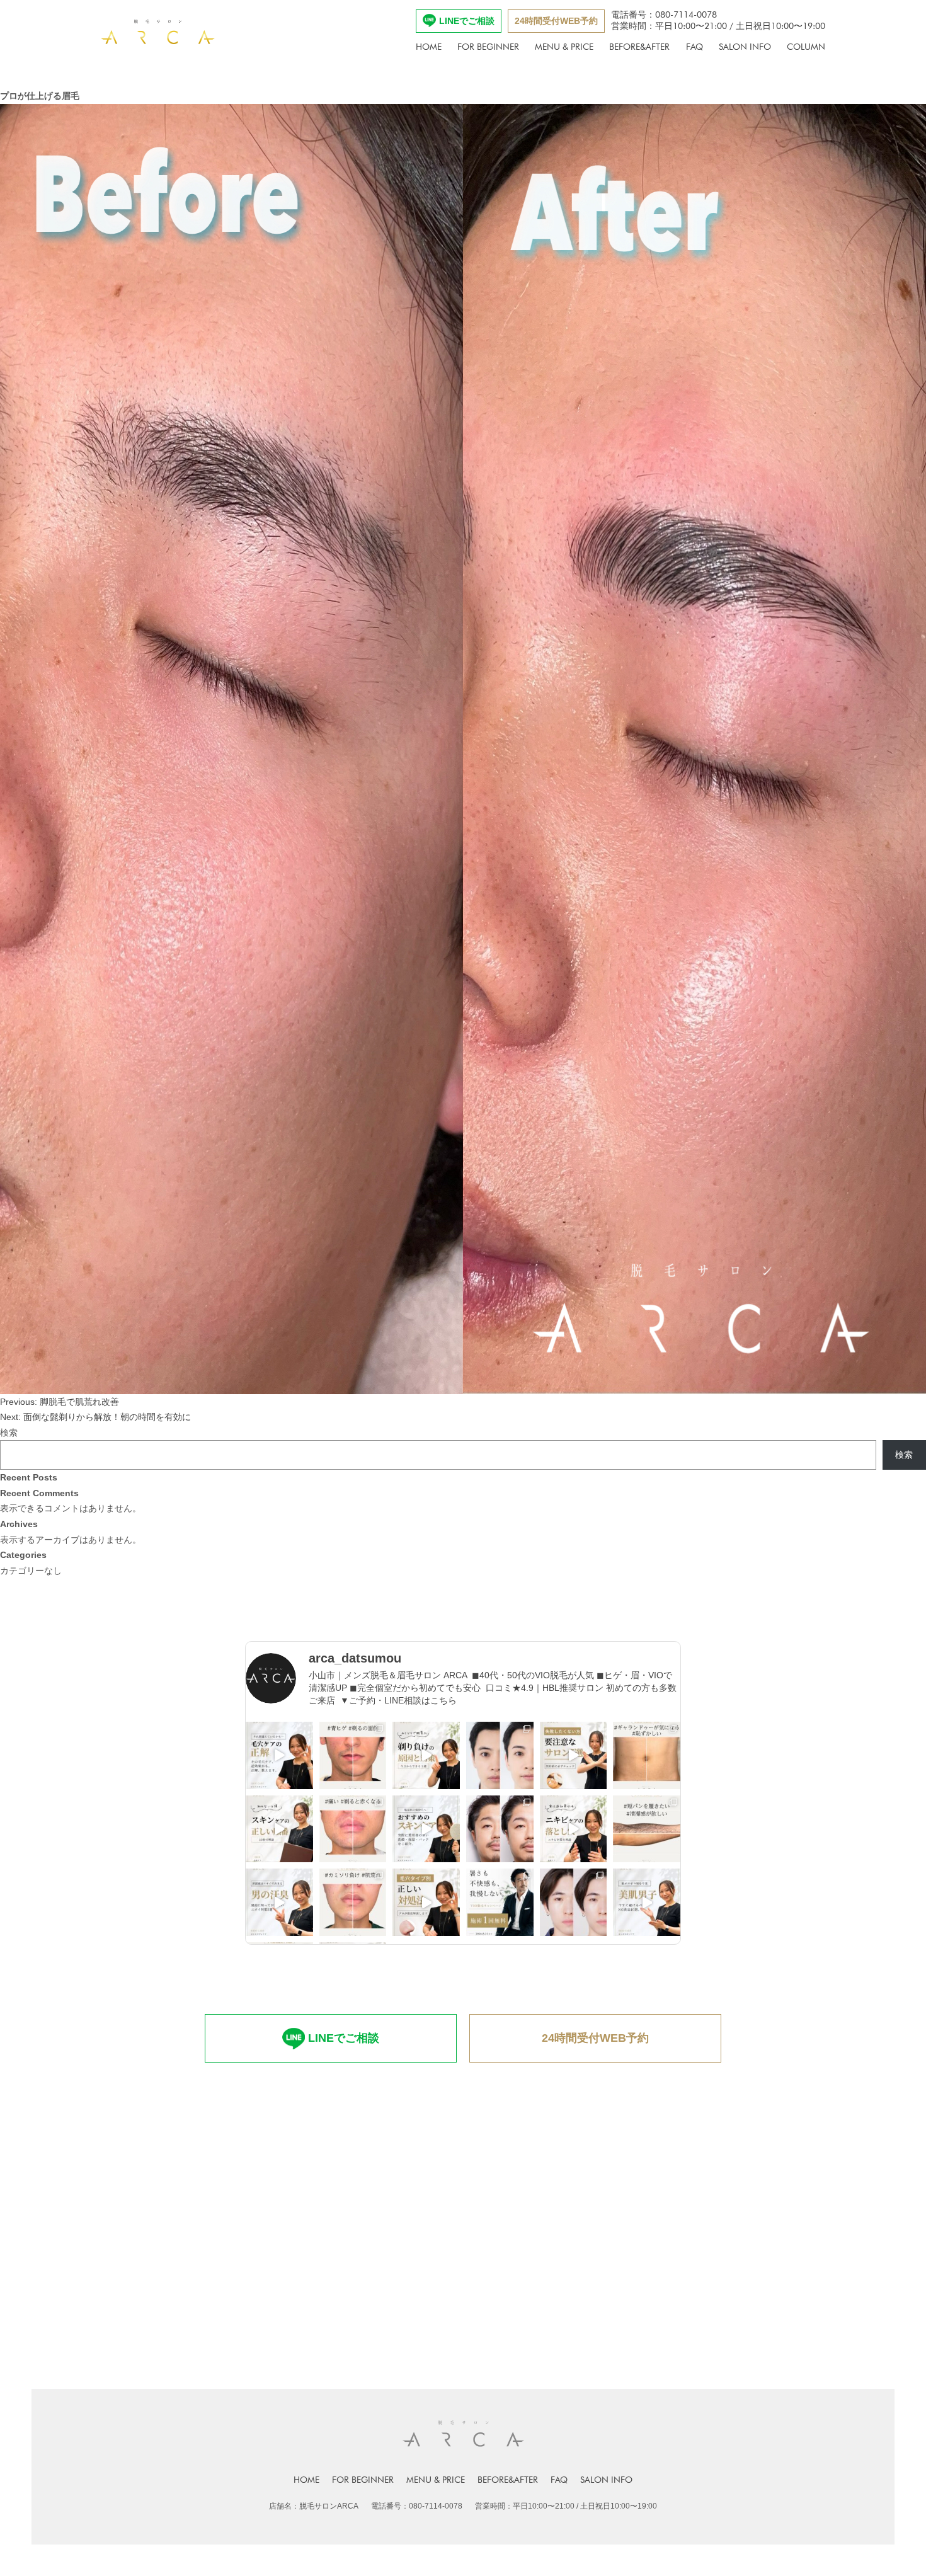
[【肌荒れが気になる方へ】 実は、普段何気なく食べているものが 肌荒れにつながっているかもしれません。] (647, 1902)
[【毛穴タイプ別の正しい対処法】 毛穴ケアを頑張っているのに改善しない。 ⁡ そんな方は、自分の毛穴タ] (426, 1902)
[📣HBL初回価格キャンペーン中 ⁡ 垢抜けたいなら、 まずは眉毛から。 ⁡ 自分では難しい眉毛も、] (574, 1902)
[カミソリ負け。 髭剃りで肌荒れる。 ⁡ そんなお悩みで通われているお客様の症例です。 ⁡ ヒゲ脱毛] (353, 1902)
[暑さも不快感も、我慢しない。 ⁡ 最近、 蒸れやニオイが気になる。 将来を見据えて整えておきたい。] (500, 1902)
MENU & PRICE (564, 47)
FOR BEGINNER (488, 47)
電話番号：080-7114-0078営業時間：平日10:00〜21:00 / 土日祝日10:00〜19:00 (718, 20)
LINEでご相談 (467, 21)
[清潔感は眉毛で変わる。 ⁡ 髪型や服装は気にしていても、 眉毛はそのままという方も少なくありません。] (500, 1829)
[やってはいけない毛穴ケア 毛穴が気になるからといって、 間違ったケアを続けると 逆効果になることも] (279, 1755)
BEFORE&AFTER (639, 47)
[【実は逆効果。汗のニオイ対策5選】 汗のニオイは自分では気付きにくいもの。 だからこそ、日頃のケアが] (279, 1902)
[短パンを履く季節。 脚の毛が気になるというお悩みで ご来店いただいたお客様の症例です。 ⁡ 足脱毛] (647, 1829)
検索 (9, 1433)
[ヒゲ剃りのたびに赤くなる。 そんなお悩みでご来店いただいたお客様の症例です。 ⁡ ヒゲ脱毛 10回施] (353, 1829)
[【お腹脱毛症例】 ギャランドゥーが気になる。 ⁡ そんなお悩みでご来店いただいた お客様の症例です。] (647, 1755)
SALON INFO (745, 47)
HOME (429, 47)
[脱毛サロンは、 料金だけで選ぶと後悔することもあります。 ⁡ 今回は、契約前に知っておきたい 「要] (574, 1755)
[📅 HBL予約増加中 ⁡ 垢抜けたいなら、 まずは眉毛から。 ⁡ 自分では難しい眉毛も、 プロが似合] (500, 1755)
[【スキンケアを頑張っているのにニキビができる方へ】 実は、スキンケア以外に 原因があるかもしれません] (574, 1829)
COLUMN (806, 47)
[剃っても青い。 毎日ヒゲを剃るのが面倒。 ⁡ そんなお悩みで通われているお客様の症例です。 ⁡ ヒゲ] (353, 1755)
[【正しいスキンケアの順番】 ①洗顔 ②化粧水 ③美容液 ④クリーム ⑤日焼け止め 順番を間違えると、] (279, 1829)
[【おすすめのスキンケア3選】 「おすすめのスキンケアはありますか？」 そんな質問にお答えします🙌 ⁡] (426, 1829)
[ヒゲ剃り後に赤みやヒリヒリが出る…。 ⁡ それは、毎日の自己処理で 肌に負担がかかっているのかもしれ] (426, 1755)
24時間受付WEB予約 (556, 21)
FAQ (694, 47)
